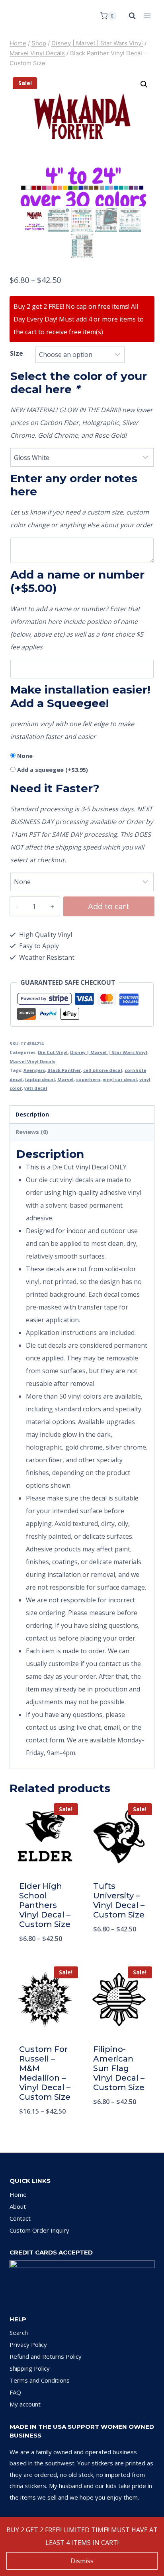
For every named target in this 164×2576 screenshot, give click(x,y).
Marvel (65, 1079)
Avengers (34, 1070)
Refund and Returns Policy (46, 2356)
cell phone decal (103, 1070)
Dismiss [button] (82, 2561)
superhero (88, 1079)
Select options (45, 1959)
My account (25, 2404)
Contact (20, 2218)
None (25, 756)
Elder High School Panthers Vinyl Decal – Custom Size (45, 1905)
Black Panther (64, 1070)
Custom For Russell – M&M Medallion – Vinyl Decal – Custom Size (45, 2073)
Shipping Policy (30, 2368)
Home (18, 2194)
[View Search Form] (128, 16)
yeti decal (36, 1088)
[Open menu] (147, 16)
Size (17, 353)
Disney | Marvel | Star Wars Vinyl (109, 1052)
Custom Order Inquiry (39, 2230)
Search (19, 2332)
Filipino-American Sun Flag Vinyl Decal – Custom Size (119, 2068)
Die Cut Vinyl (53, 1052)
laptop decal (40, 1079)
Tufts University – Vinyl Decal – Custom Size (119, 1900)
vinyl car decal (120, 1079)
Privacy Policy (28, 2344)
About (18, 2206)
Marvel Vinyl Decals (32, 1061)
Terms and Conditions (40, 2380)
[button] (144, 84)
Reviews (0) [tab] (32, 1132)
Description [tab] (32, 1114)
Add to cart (109, 906)
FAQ (15, 2392)
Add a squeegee (53, 770)
